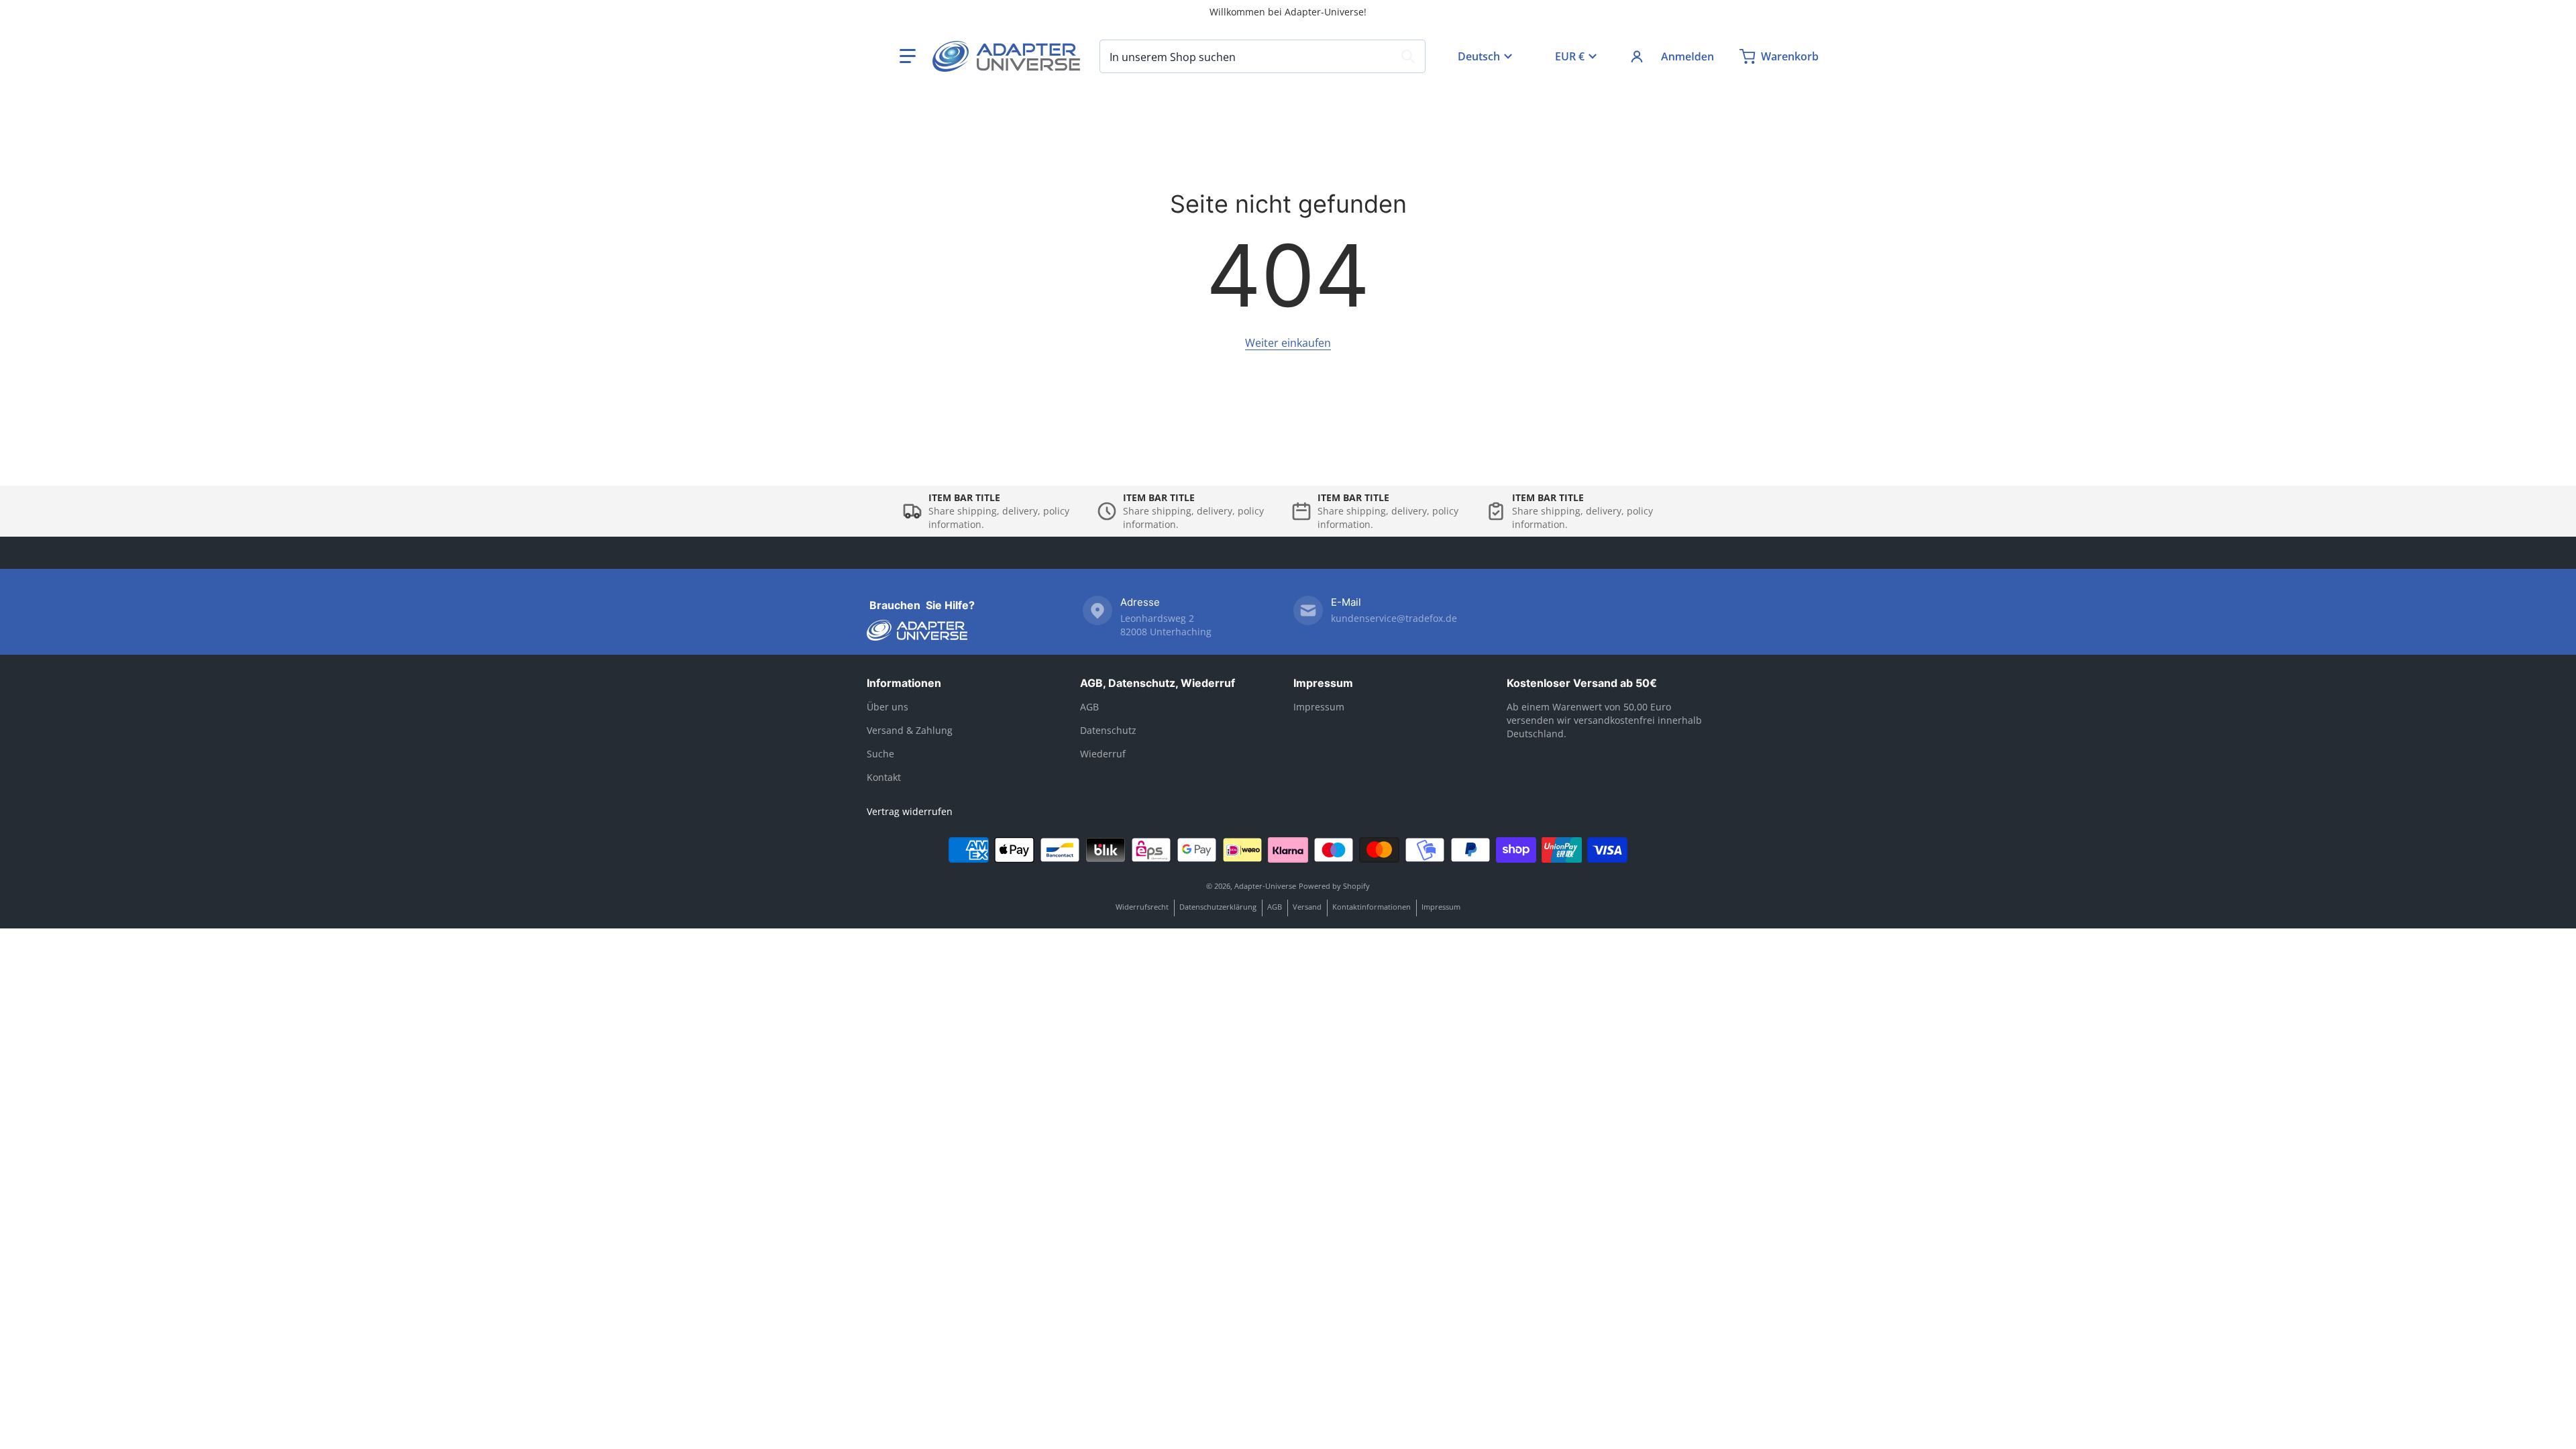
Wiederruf (1103, 754)
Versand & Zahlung (910, 730)
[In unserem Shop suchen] (1408, 56)
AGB (1089, 707)
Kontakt (884, 777)
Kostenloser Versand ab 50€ (1582, 683)
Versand (1307, 907)
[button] (908, 56)
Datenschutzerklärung (1218, 907)
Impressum (1323, 683)
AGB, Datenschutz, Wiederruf (1158, 683)
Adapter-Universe (1265, 886)
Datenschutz (1108, 730)
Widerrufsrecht (1142, 907)
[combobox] (1263, 56)
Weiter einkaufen (1288, 343)
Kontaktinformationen (1372, 907)
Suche (880, 754)
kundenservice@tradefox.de (1394, 618)
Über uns (888, 707)
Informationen (904, 683)
